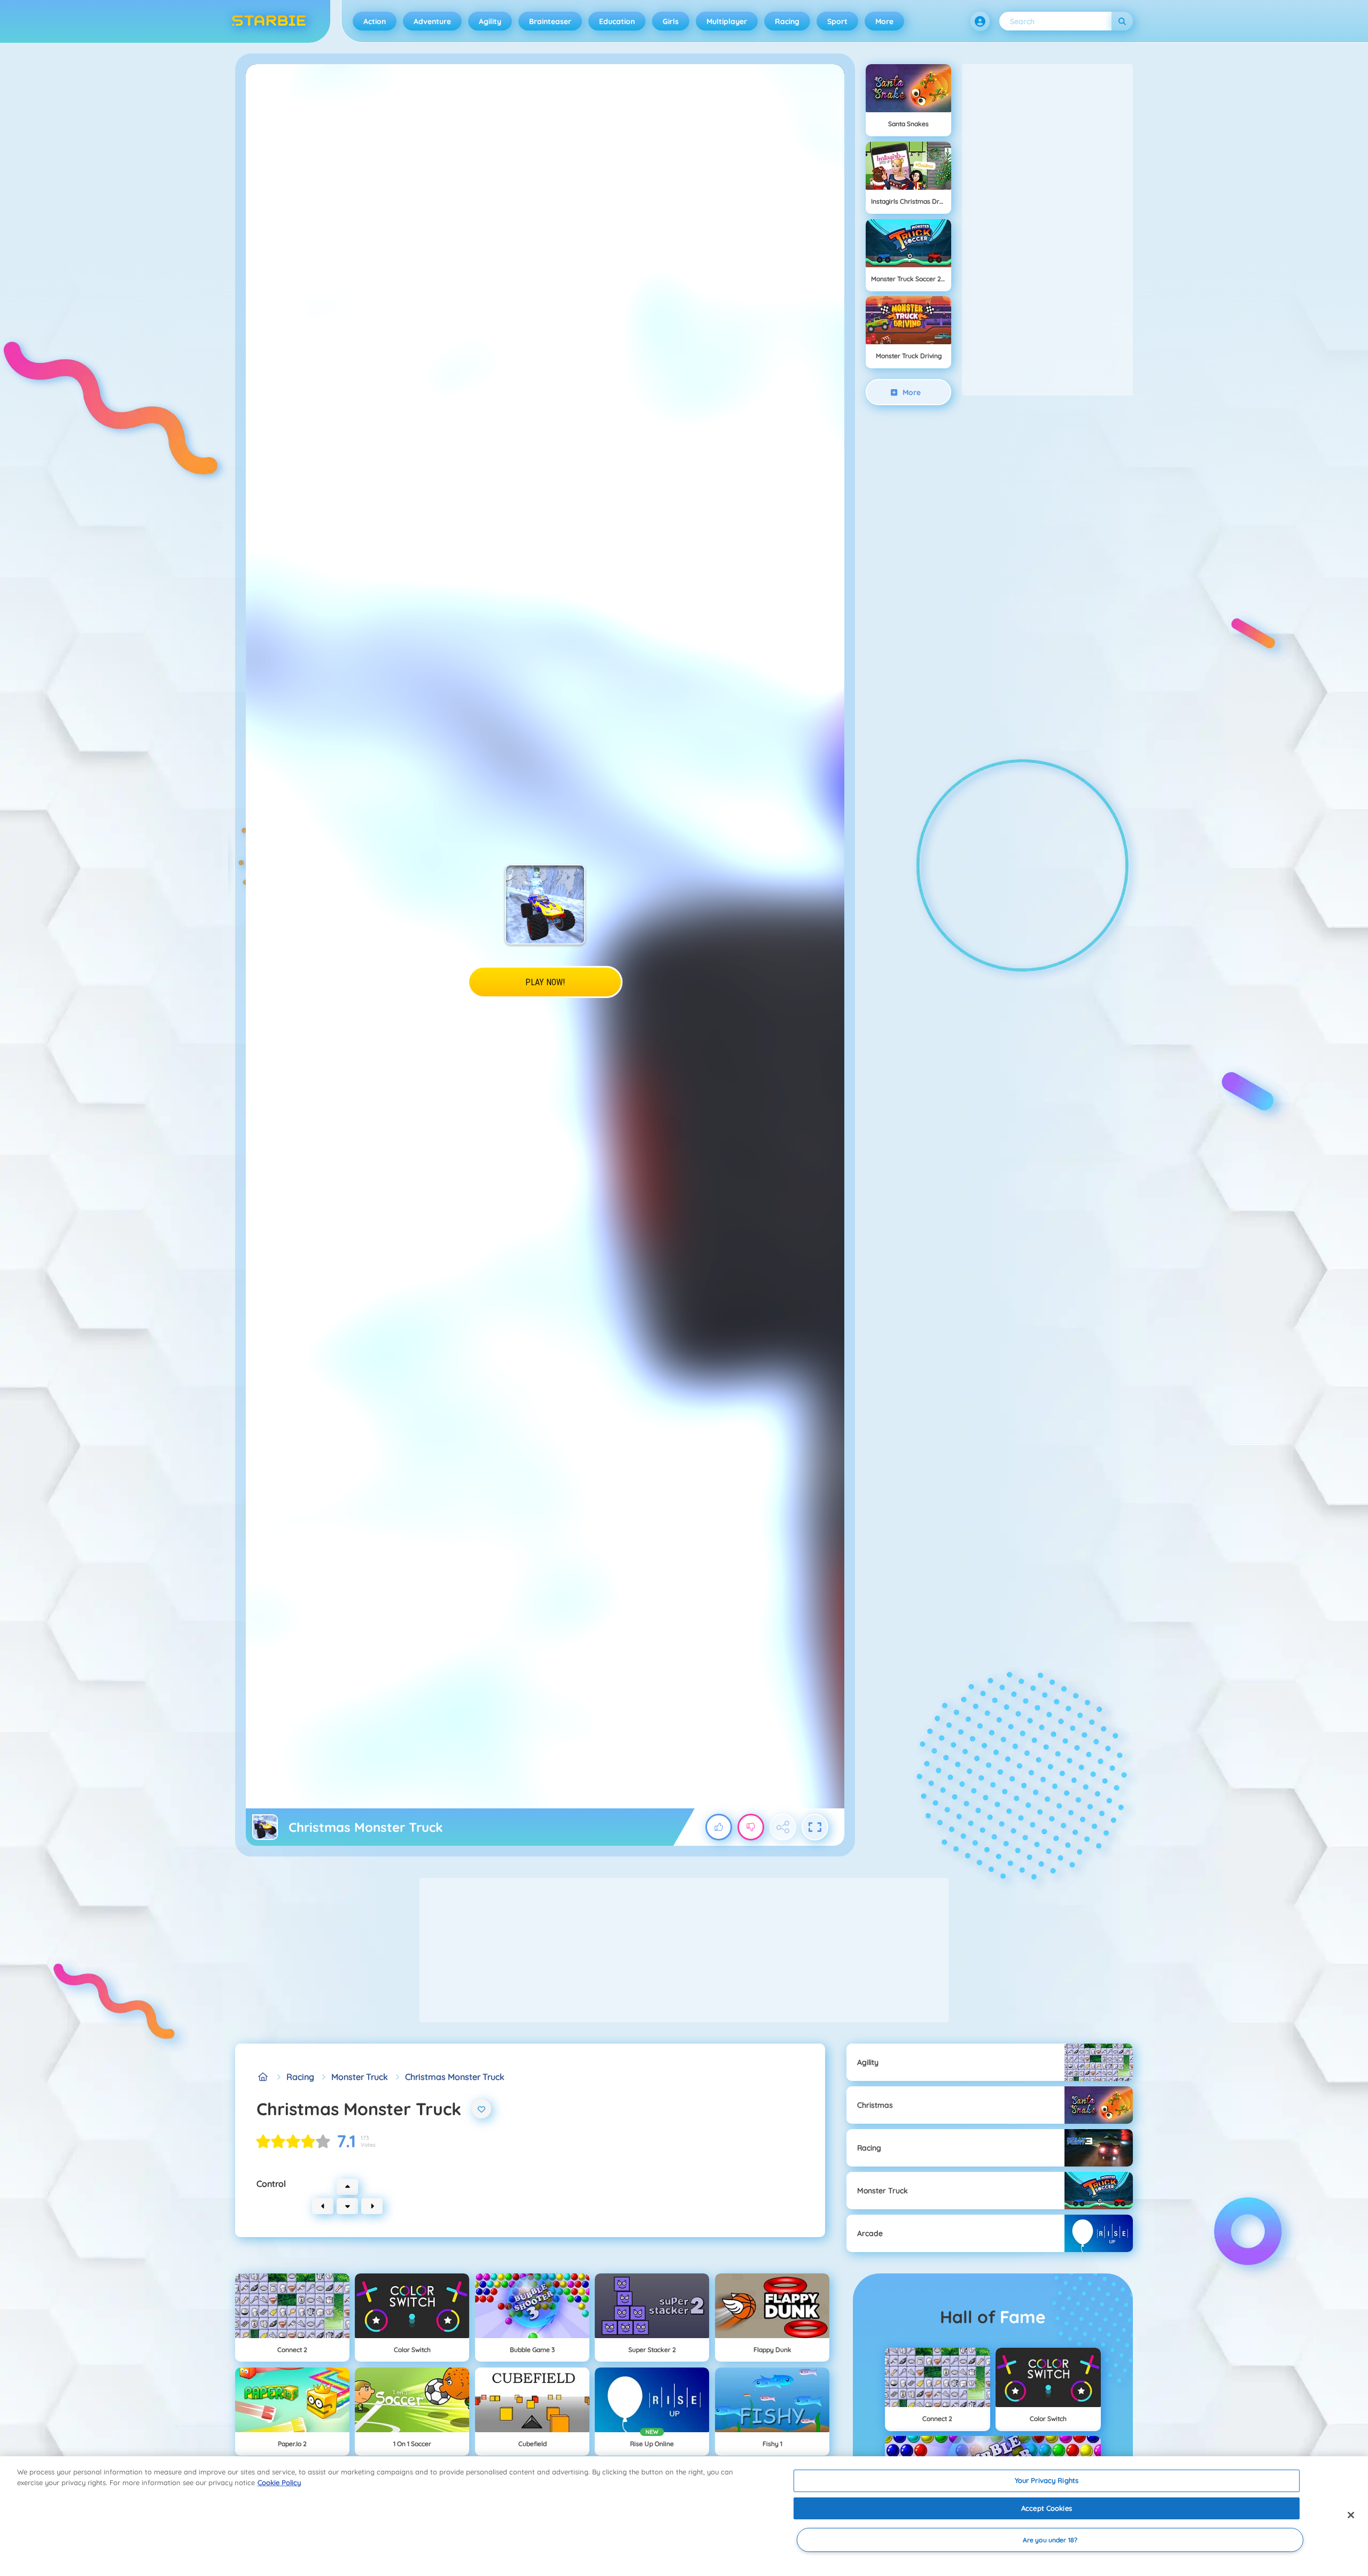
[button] (980, 21)
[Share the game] (783, 1827)
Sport (837, 21)
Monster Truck (360, 2077)
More (884, 21)
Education (617, 21)
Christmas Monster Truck (455, 2077)
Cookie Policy (279, 2482)
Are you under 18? (1050, 2540)
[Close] (1351, 2515)
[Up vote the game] (719, 1827)
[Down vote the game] (751, 1827)
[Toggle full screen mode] (815, 1827)
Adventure (432, 21)
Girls (671, 21)
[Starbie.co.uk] (263, 2077)
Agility (490, 21)
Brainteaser (550, 21)
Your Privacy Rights (1047, 2480)
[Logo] (269, 21)
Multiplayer (727, 21)
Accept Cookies (1047, 2508)
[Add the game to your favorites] (481, 2109)
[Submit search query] (1122, 21)
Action (375, 21)
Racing (787, 21)
